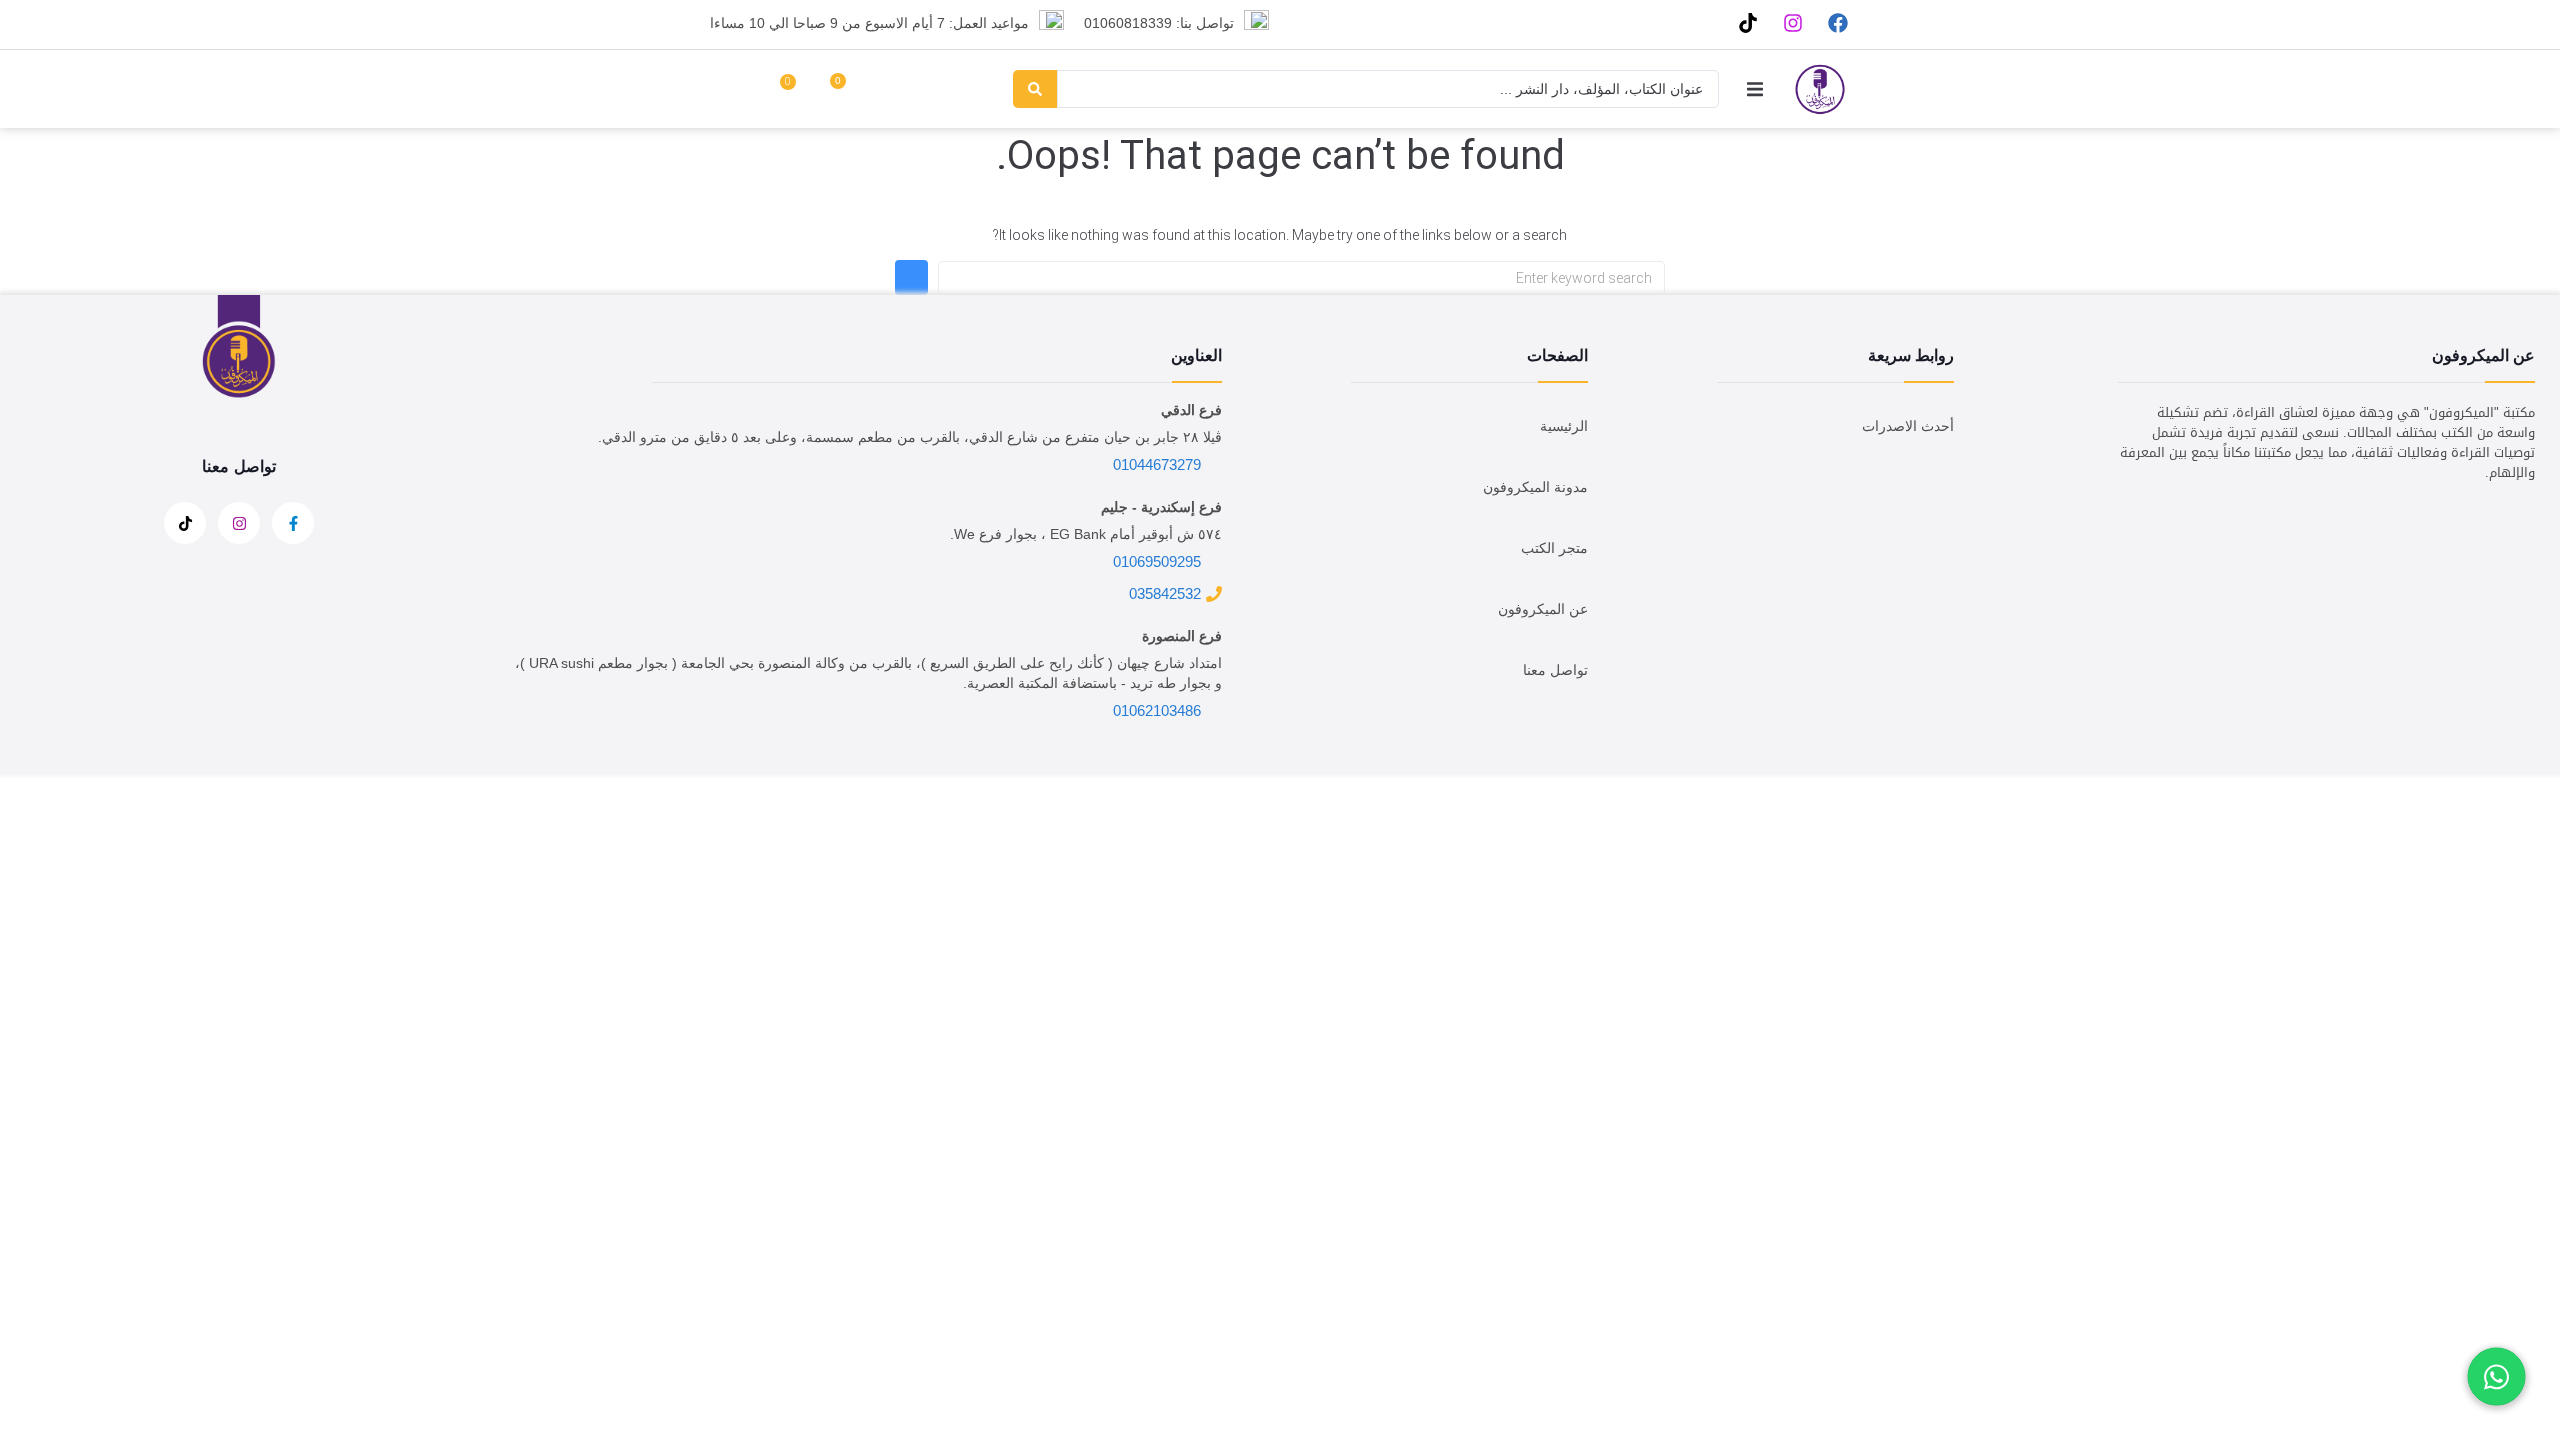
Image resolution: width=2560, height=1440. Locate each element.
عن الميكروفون (1543, 609)
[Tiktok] (1747, 22)
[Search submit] (1035, 89)
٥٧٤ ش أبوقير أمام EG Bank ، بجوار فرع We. (1086, 534)
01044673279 (1157, 464)
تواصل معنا (1555, 670)
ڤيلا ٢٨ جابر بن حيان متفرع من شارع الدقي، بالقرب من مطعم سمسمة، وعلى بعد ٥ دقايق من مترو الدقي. (910, 437)
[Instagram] (1792, 22)
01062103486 (1157, 710)
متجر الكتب (1554, 548)
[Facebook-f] (293, 523)
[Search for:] (1301, 278)
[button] (1754, 88)
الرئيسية (1564, 426)
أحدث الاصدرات (1908, 426)
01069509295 (1157, 561)
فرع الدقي (1191, 410)
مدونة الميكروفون (1535, 487)
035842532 (1165, 593)
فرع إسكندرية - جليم (1161, 507)
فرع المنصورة (1182, 636)
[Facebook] (1837, 22)
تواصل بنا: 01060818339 (1159, 23)
